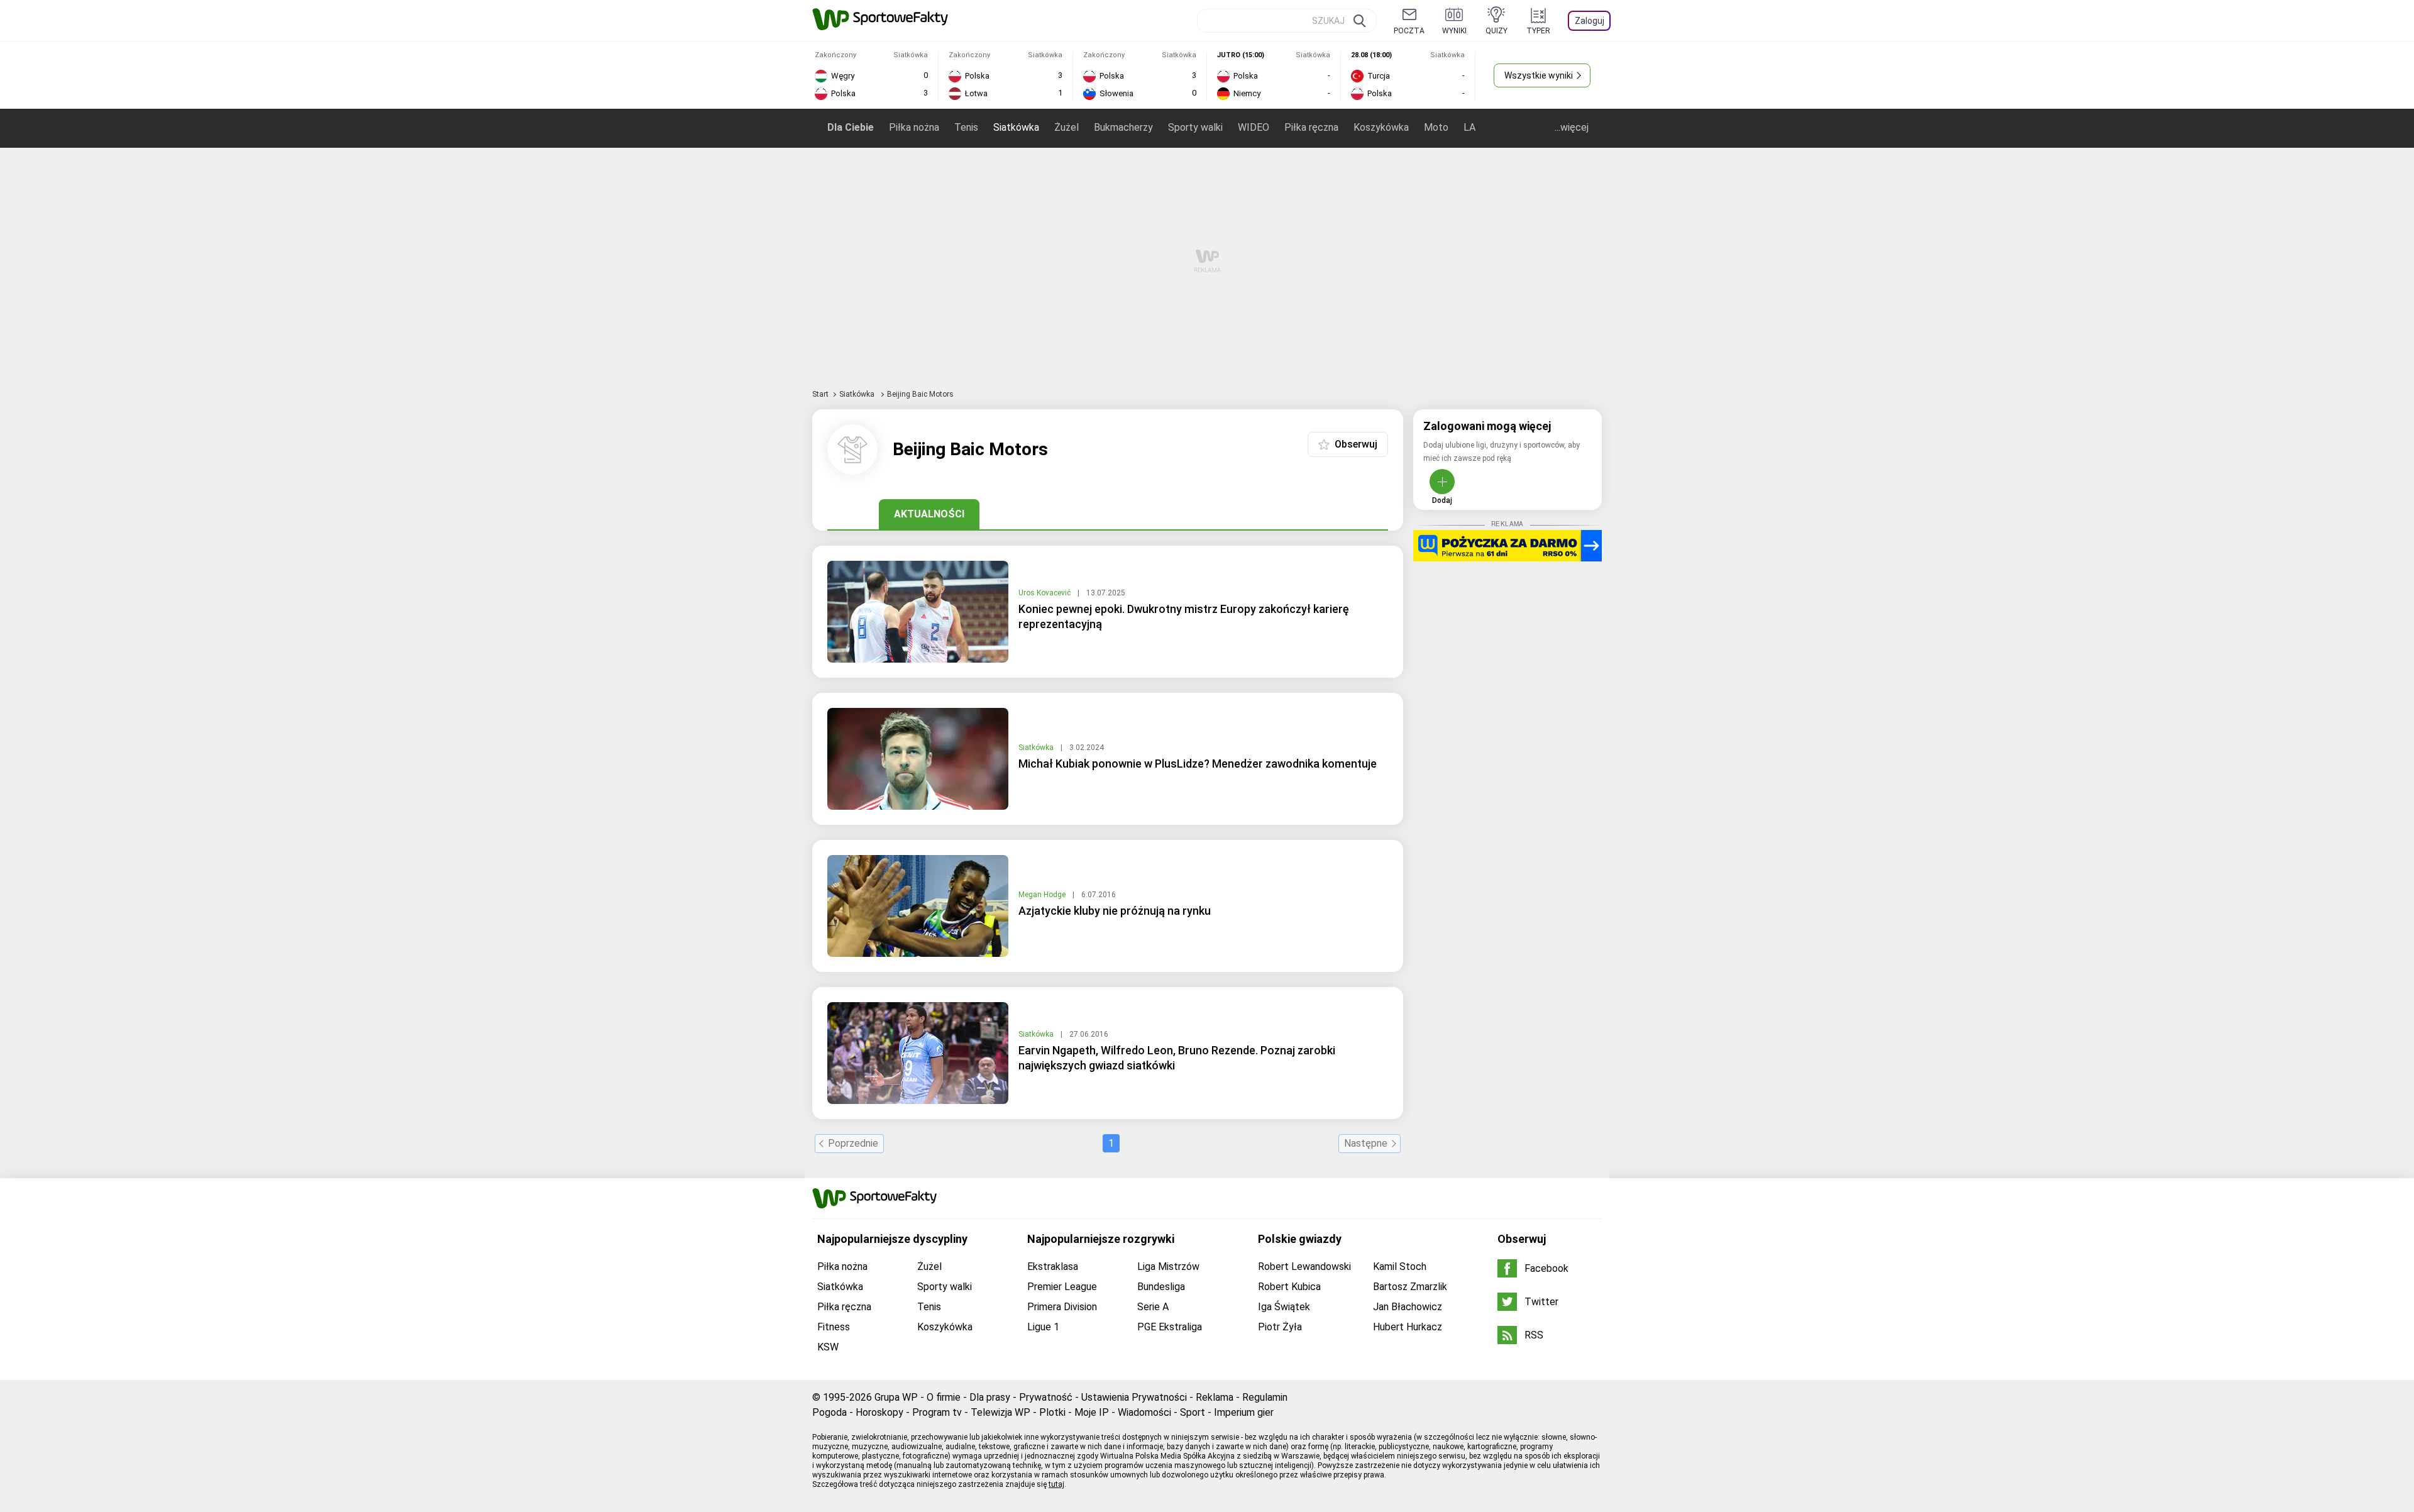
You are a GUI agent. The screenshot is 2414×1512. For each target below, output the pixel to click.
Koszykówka (1381, 127)
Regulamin (1265, 1397)
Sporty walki (1195, 127)
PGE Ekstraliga (1170, 1327)
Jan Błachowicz (1408, 1307)
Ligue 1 (1043, 1327)
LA (1469, 127)
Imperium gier (1244, 1412)
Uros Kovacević (1045, 593)
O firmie (944, 1397)
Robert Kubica (1289, 1287)
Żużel (1066, 127)
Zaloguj (1590, 21)
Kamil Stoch (1400, 1266)
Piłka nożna (914, 127)
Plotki (1052, 1412)
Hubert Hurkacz (1408, 1327)
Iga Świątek (1284, 1307)
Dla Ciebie (851, 127)
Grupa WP (896, 1397)
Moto (1436, 127)
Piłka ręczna (1311, 127)
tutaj (1056, 1484)
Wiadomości (1144, 1412)
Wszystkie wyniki (1539, 75)
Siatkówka (1016, 127)
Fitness (834, 1327)
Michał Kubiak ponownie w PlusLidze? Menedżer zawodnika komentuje (1198, 764)
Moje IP (1092, 1412)
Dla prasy (990, 1397)
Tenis (966, 127)
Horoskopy (879, 1412)
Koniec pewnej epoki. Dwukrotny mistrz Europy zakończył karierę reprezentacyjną (1184, 616)
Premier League (1062, 1287)
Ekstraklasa (1053, 1266)
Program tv (937, 1412)
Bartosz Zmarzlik (1410, 1287)
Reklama (1215, 1397)
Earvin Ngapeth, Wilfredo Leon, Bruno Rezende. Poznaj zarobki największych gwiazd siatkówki (1177, 1058)
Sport (1193, 1412)
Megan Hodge (1043, 895)
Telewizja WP (1000, 1412)
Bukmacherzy (1123, 127)
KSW (828, 1347)
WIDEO (1254, 127)
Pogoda (829, 1412)
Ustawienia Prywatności (1134, 1397)
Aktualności (929, 514)
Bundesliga (1161, 1287)
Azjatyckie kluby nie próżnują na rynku (1115, 911)
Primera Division (1062, 1307)
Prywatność (1046, 1397)
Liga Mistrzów (1168, 1266)
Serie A (1153, 1307)
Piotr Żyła (1280, 1327)
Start (820, 394)
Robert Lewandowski (1304, 1266)
